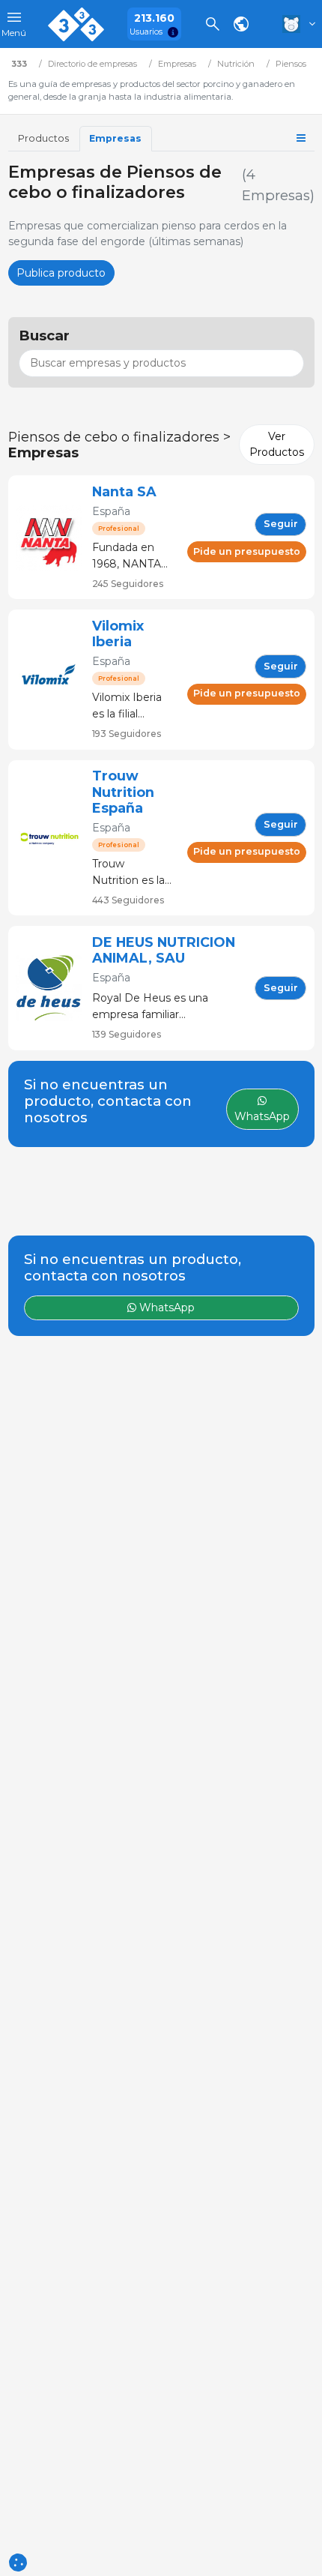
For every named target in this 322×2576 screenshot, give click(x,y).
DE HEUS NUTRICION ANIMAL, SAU (164, 950)
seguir (281, 524)
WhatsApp (165, 1307)
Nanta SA (124, 491)
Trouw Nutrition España (123, 792)
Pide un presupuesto (247, 551)
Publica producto (61, 273)
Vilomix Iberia (118, 634)
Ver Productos (277, 444)
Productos (43, 138)
